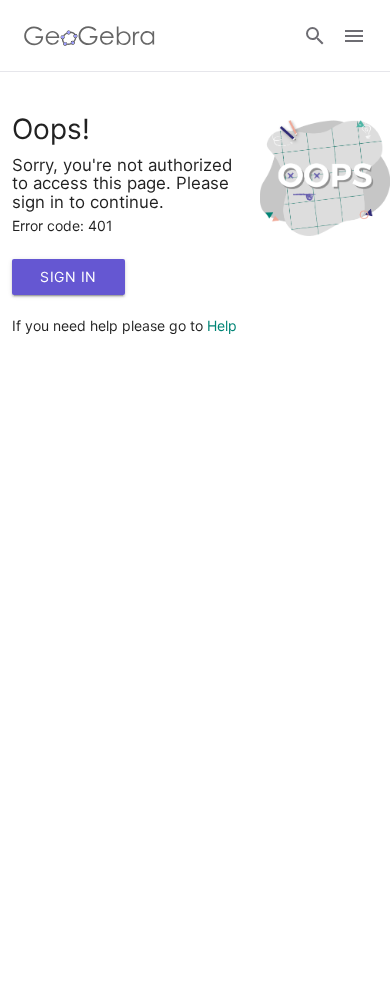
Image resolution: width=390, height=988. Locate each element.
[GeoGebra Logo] (89, 36)
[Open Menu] (354, 36)
